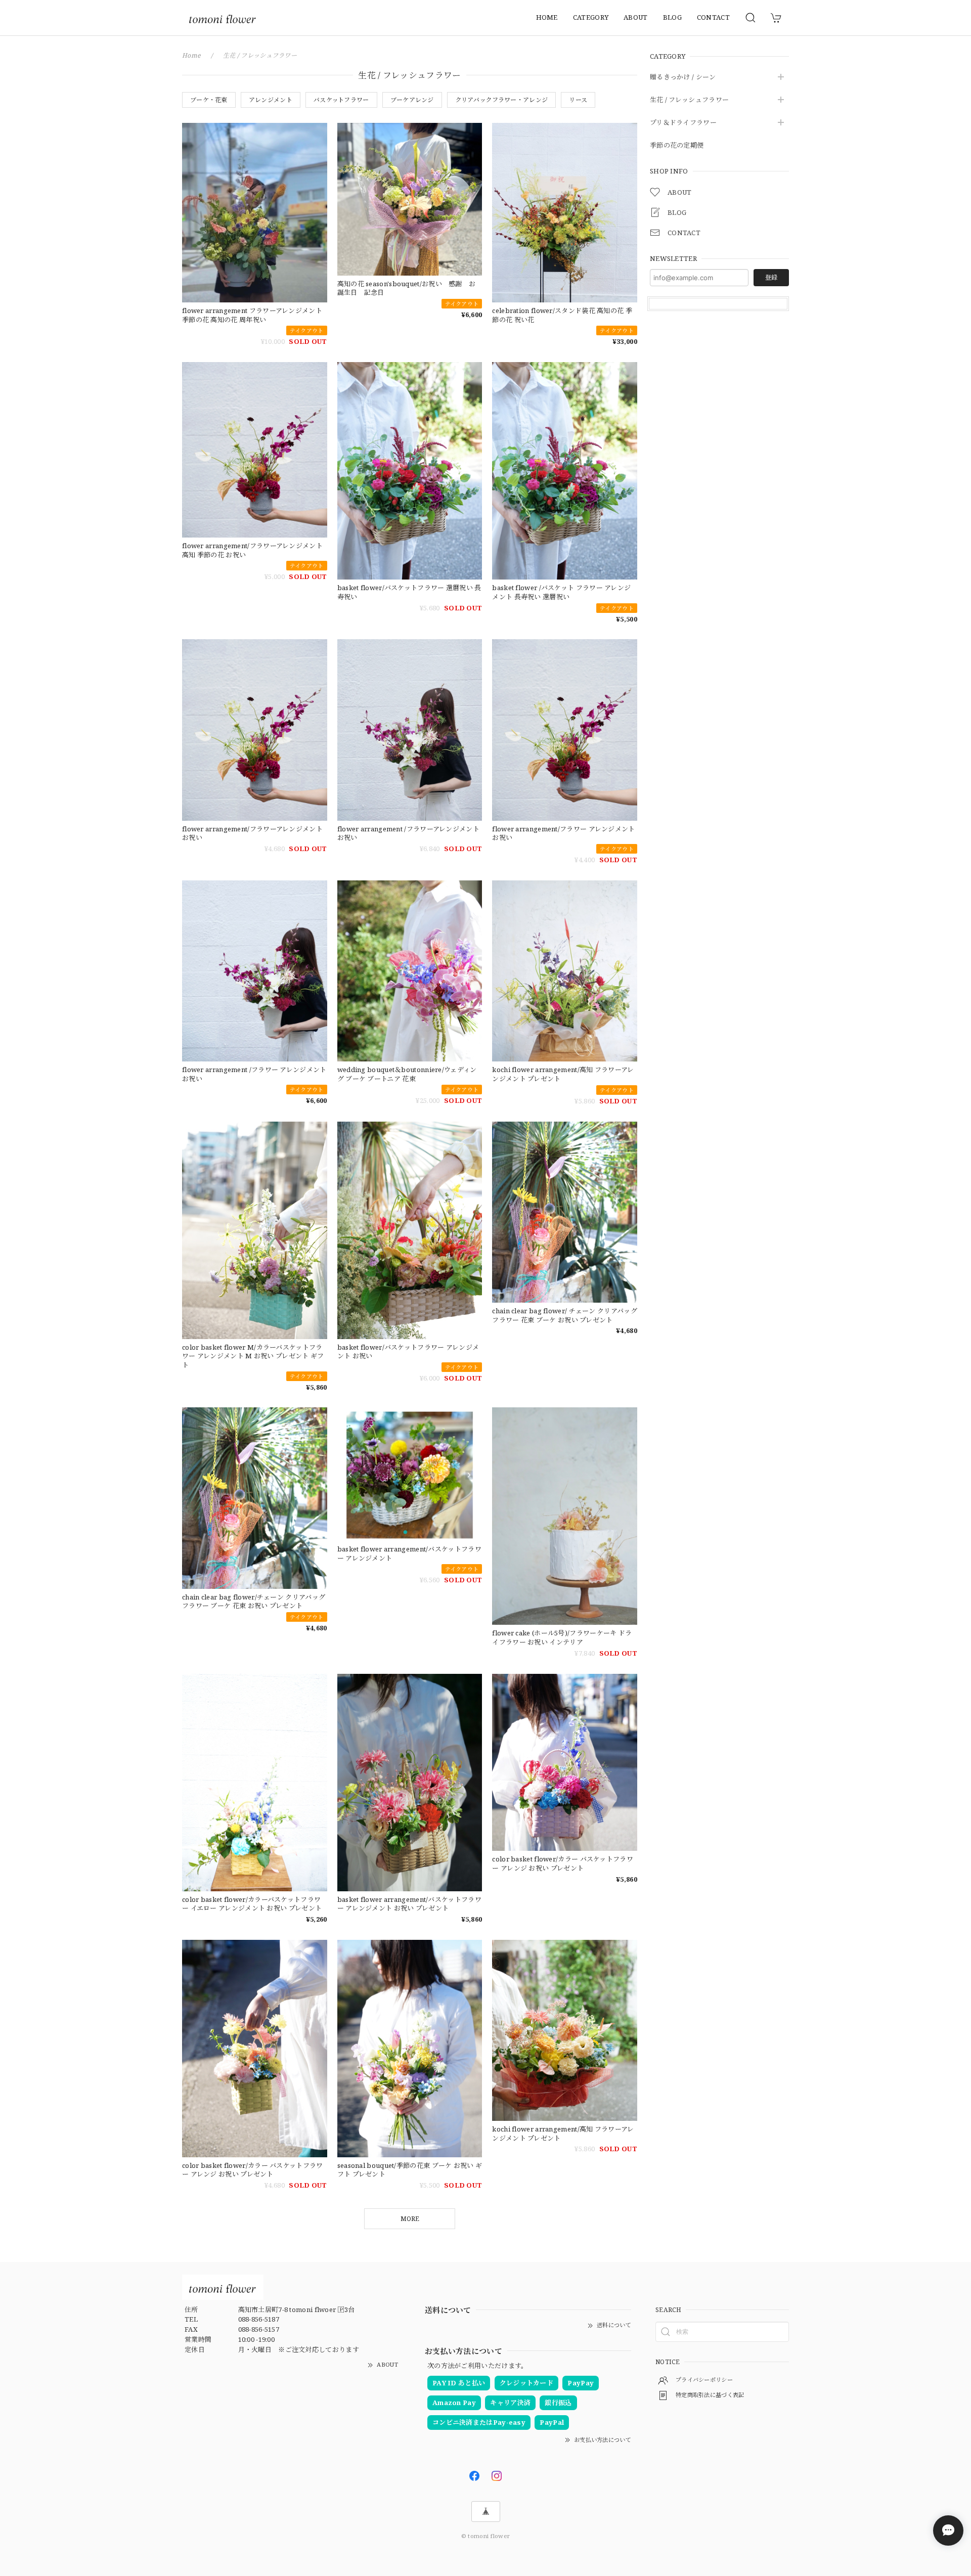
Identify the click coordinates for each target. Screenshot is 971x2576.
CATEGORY (591, 17)
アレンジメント (271, 100)
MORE (410, 2219)
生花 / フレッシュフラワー (689, 100)
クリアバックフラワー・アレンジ (502, 100)
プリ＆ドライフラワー (683, 123)
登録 (771, 277)
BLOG (672, 17)
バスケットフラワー (341, 100)
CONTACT (713, 17)
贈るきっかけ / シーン (683, 77)
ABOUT (636, 17)
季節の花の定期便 (677, 146)
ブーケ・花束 (209, 100)
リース (578, 100)
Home (191, 55)
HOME (547, 17)
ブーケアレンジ (412, 100)
